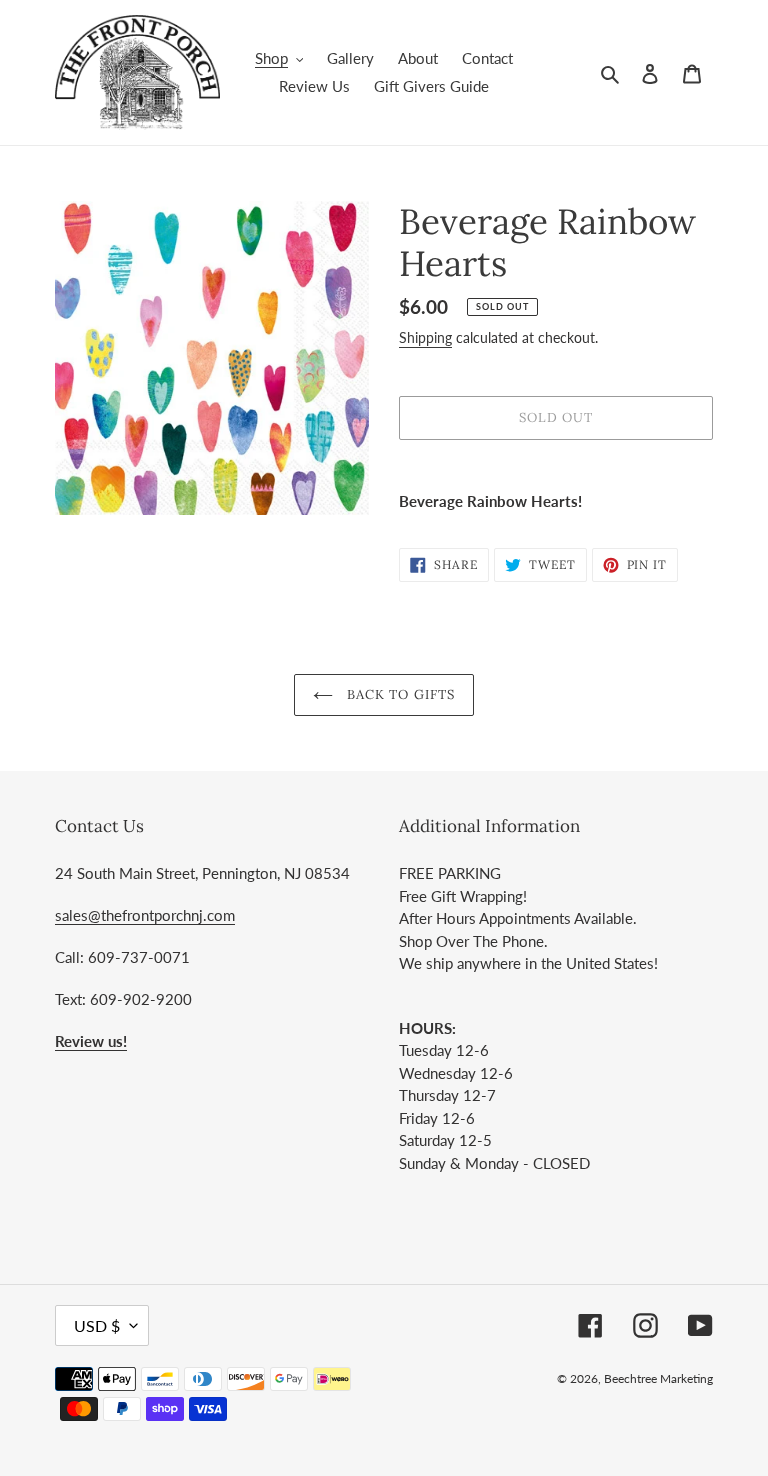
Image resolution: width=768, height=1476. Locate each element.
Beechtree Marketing (658, 1378)
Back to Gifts (399, 694)
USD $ (97, 1325)
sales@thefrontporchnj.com (145, 915)
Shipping (425, 337)
